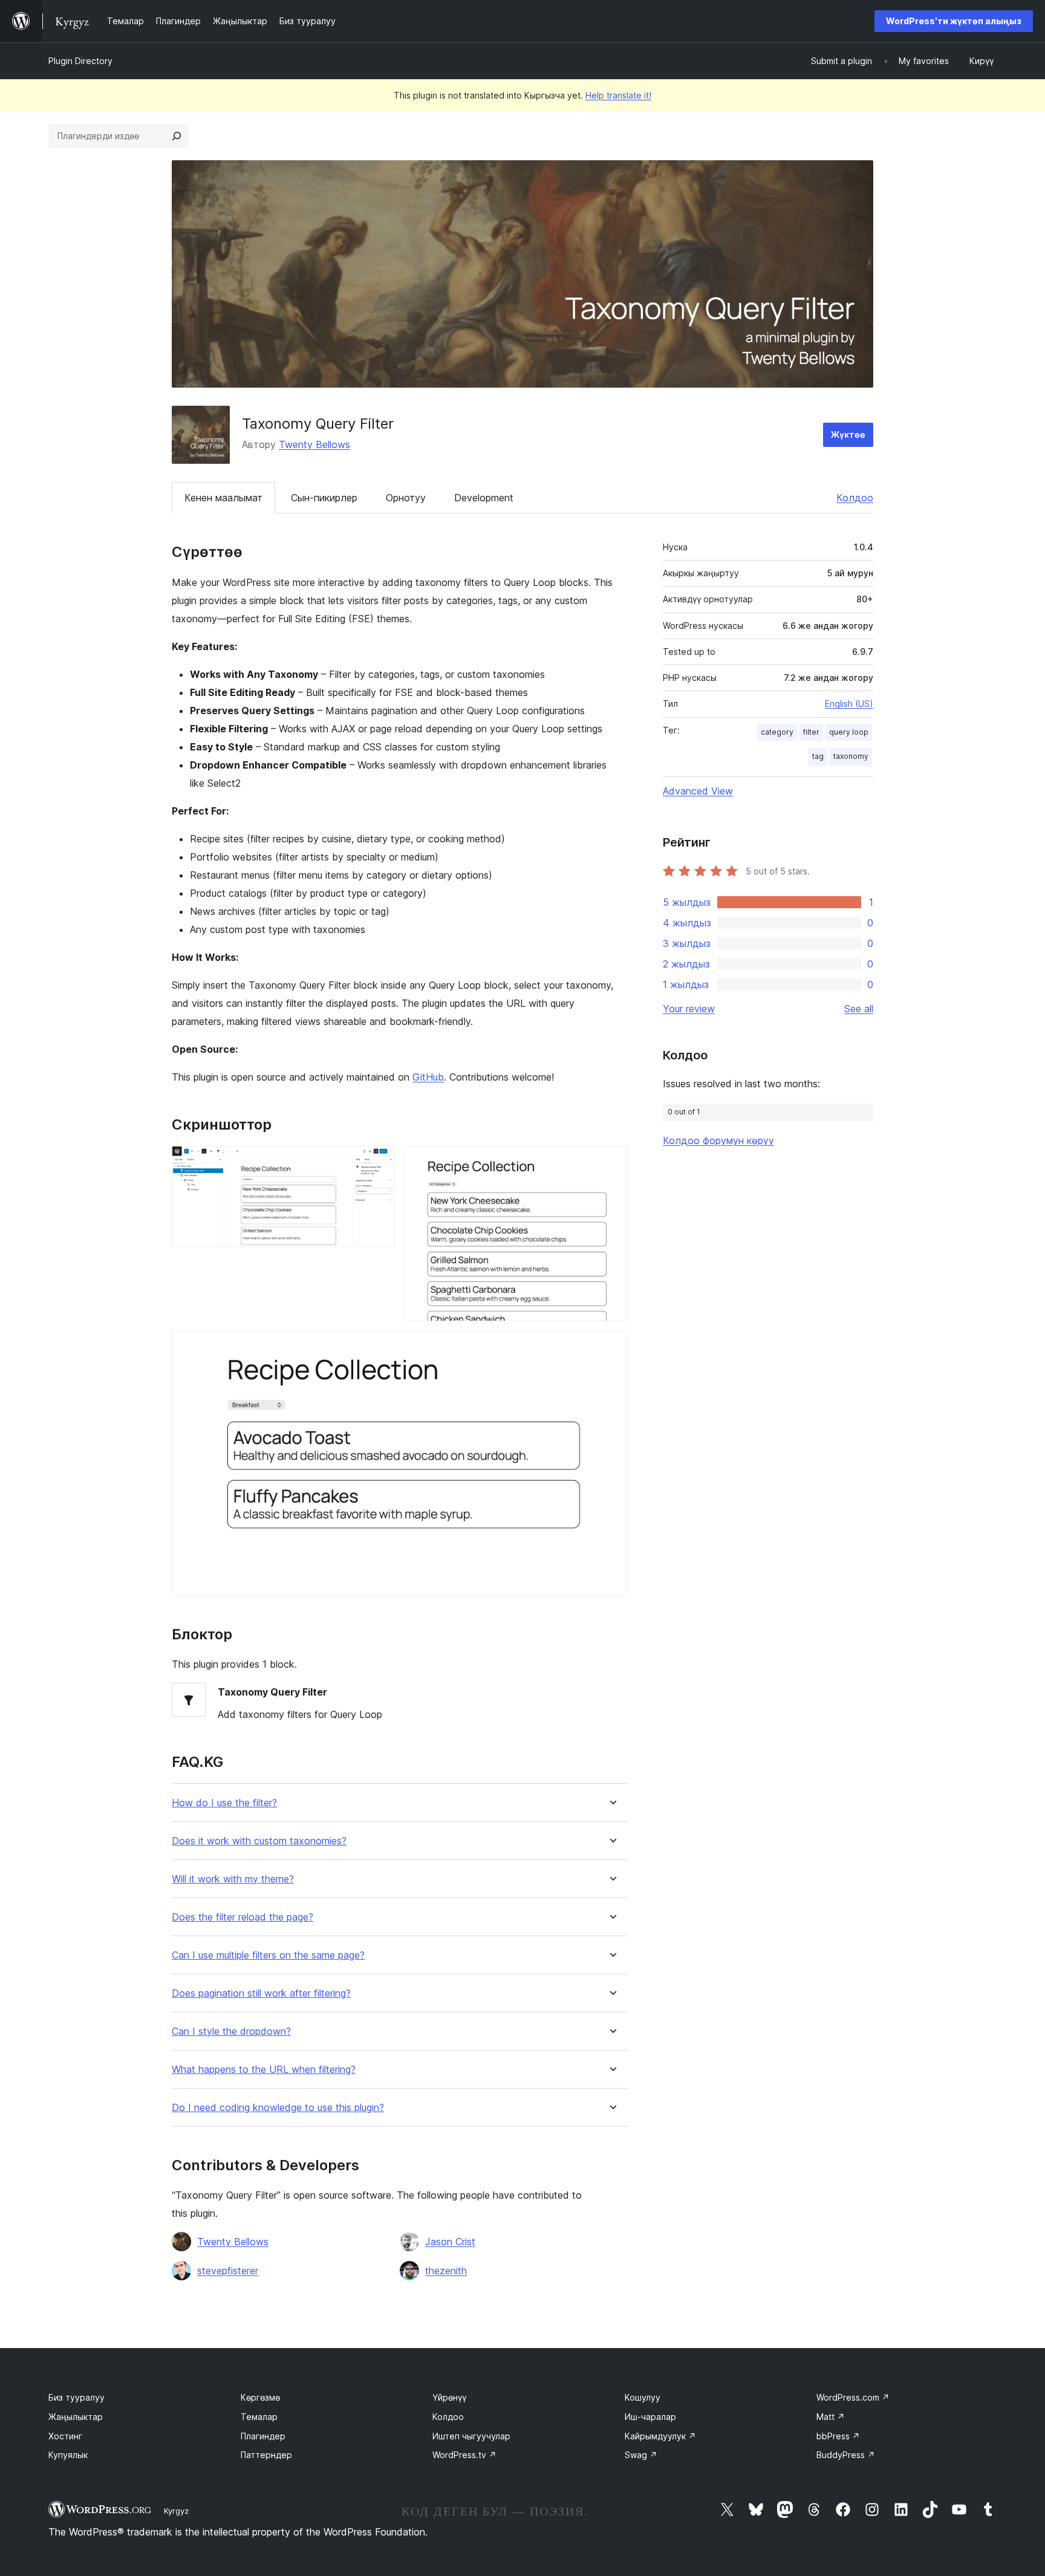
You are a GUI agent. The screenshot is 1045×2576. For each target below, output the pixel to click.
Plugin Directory (80, 61)
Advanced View (698, 791)
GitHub (428, 1077)
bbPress (838, 2436)
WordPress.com (853, 2397)
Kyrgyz (176, 2511)
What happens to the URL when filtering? (264, 2070)
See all (859, 1009)
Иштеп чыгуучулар (471, 2436)
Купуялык (68, 2455)
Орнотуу (406, 498)
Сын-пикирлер (324, 498)
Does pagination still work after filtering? (261, 1993)
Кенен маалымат (223, 498)
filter (811, 732)
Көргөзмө (260, 2397)
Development (484, 498)
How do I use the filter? (224, 1803)
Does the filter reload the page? (243, 1917)
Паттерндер (266, 2455)
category (777, 732)
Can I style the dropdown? (231, 2031)
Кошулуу (643, 2397)
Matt (831, 2417)
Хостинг (65, 2436)
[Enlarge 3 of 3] (611, 1347)
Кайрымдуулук (660, 2436)
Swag (641, 2455)
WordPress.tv (464, 2455)
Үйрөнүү (449, 2397)
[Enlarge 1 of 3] (379, 1162)
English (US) (849, 704)
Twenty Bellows (314, 444)
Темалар (259, 2417)
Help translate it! (618, 95)
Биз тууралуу (77, 2397)
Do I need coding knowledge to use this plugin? (278, 2108)
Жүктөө (848, 434)
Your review (689, 1009)
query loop (849, 732)
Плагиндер (263, 2436)
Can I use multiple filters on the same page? (268, 1955)
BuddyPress (846, 2455)
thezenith (446, 2271)
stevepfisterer (228, 2271)
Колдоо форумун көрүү (718, 1140)
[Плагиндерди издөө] (177, 136)
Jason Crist (450, 2242)
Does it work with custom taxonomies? (259, 1841)
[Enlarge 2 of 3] (611, 1162)
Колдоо (855, 498)
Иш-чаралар (650, 2417)
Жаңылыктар (76, 2417)
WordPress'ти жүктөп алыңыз (954, 21)
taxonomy (851, 756)
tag (818, 756)
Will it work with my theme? (233, 1879)
